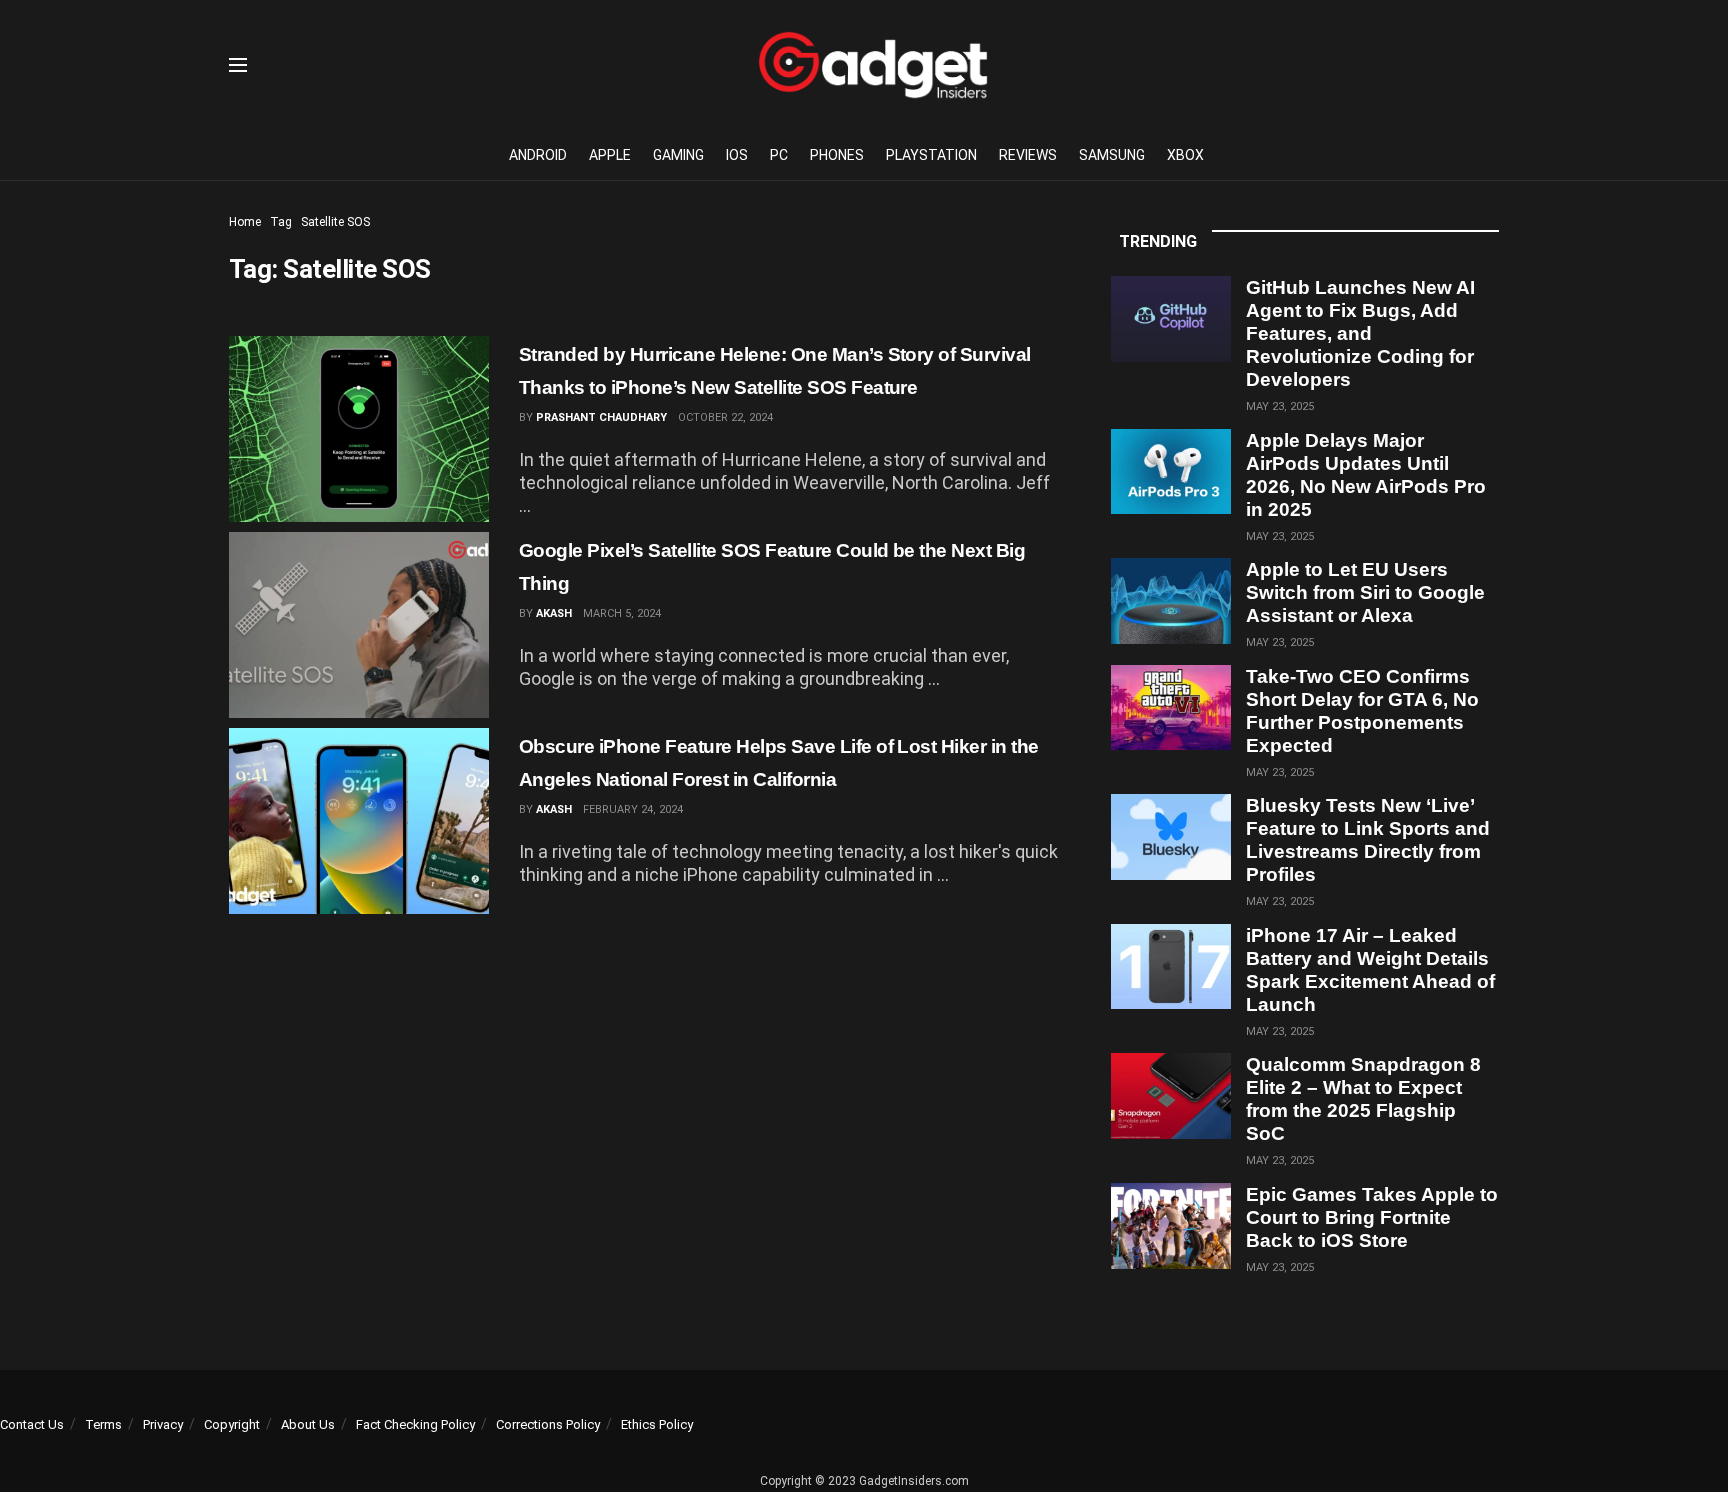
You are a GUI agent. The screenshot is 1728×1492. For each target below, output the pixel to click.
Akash (554, 613)
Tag (281, 222)
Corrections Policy (548, 1424)
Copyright (232, 1424)
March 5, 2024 (622, 613)
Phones (837, 155)
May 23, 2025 (1280, 406)
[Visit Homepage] (873, 65)
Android (538, 155)
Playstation (931, 155)
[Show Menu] (238, 65)
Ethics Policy (657, 1424)
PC (779, 155)
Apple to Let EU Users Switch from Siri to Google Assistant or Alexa (1365, 592)
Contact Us (32, 1424)
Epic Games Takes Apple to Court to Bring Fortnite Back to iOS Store (1372, 1217)
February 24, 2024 (633, 809)
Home (245, 222)
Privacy (163, 1424)
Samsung (1112, 155)
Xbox (1185, 155)
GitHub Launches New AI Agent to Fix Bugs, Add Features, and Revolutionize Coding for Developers (1360, 333)
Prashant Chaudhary (601, 417)
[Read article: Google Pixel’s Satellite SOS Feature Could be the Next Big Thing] (359, 625)
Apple (610, 155)
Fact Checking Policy (415, 1424)
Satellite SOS (335, 222)
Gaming (678, 155)
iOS (737, 155)
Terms (103, 1424)
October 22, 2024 (725, 417)
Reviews (1028, 155)
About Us (308, 1424)
